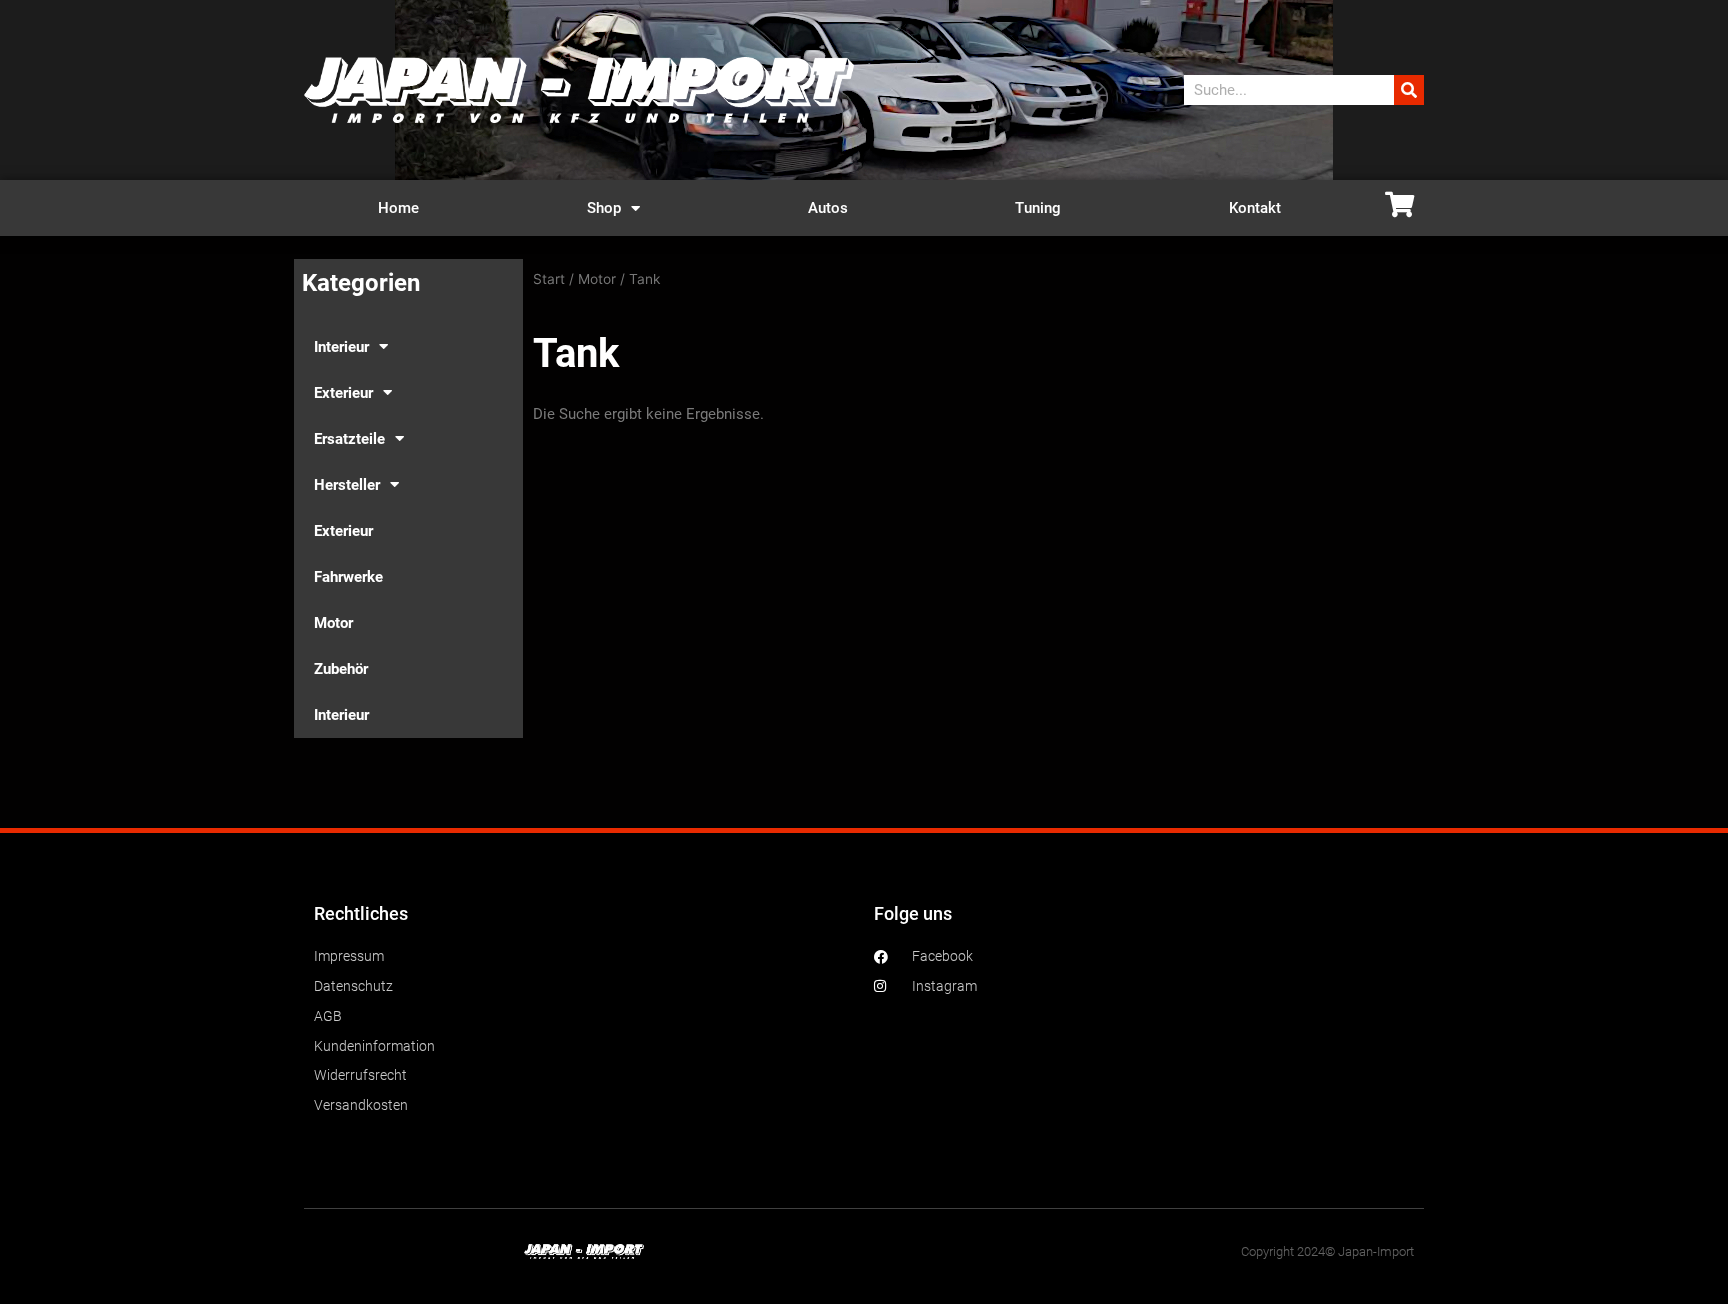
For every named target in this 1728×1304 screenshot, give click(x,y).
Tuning (1038, 208)
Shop (604, 208)
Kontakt (1255, 208)
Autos (828, 208)
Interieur (341, 347)
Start (549, 279)
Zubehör (341, 669)
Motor (333, 623)
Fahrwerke (348, 577)
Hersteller (347, 485)
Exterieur (343, 393)
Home (398, 208)
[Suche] (1409, 90)
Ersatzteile (349, 439)
